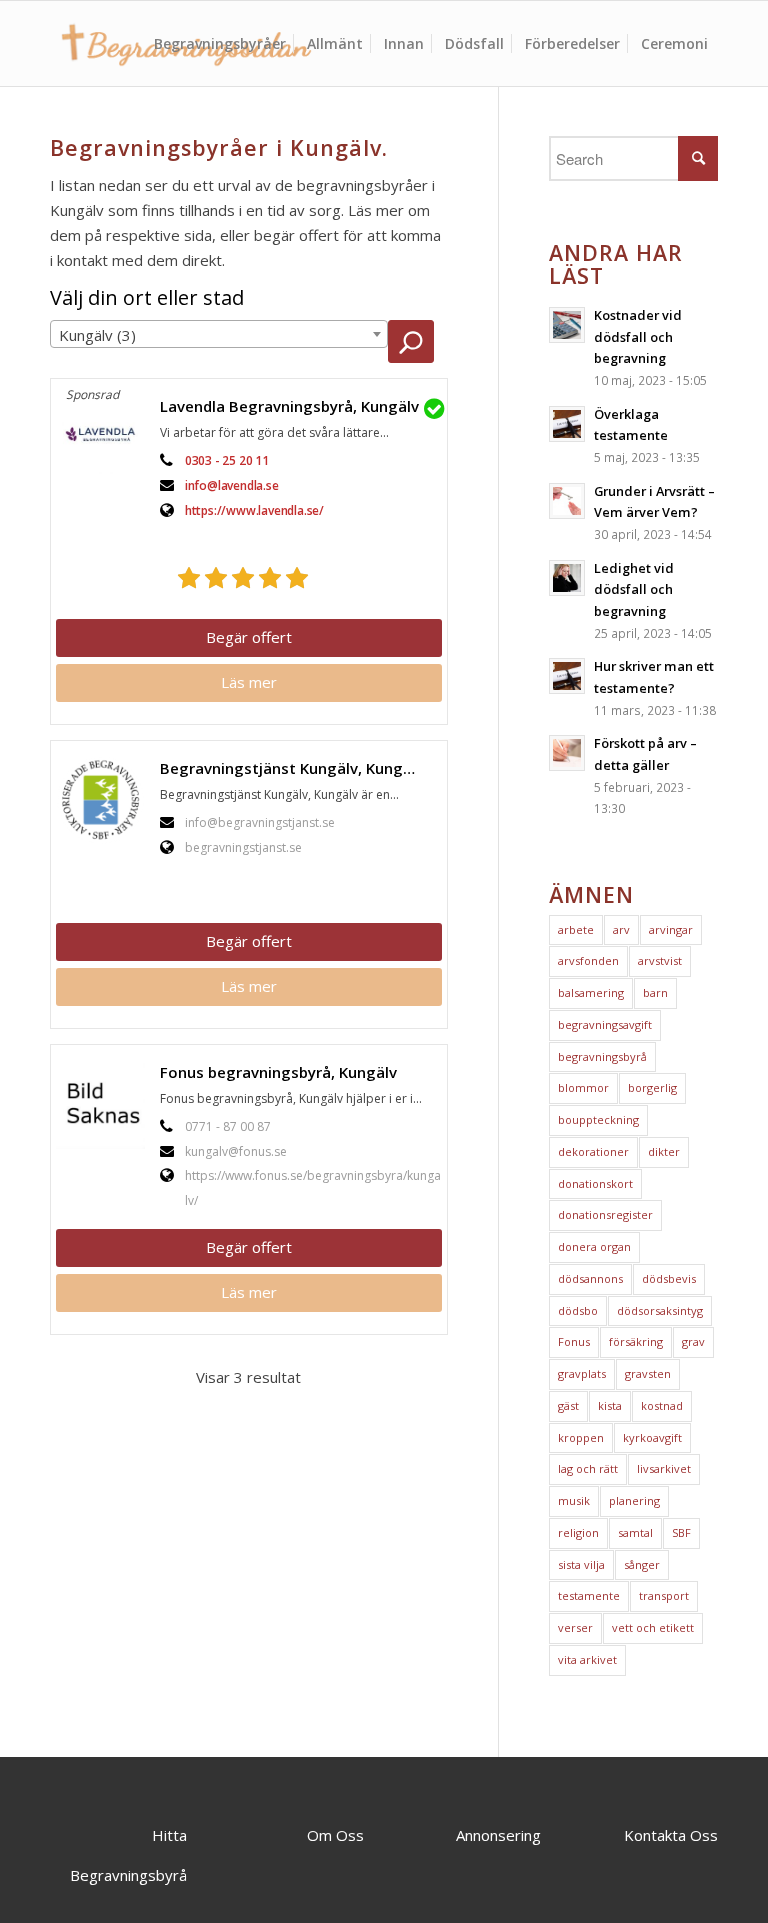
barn (655, 992)
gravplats (582, 1373)
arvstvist (660, 960)
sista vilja (581, 1564)
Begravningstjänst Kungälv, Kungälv (292, 768)
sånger (642, 1564)
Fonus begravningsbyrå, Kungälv (278, 1072)
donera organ (594, 1246)
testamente (589, 1595)
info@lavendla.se (232, 485)
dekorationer (593, 1151)
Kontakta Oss (671, 1835)
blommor (583, 1087)
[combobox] (219, 334)
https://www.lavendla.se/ (254, 510)
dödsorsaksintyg (660, 1310)
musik (574, 1500)
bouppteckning (598, 1119)
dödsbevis (669, 1278)
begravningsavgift (605, 1024)
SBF (681, 1532)
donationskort (595, 1183)
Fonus (574, 1341)
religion (578, 1532)
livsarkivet (664, 1468)
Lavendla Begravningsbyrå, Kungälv (289, 406)
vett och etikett (653, 1627)
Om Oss (335, 1835)
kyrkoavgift (652, 1437)
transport (664, 1595)
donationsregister (605, 1214)
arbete (576, 929)
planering (634, 1500)
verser (575, 1627)
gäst (568, 1405)
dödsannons (590, 1278)
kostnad (662, 1405)
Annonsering (498, 1835)
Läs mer (249, 682)
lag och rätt (588, 1468)
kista (610, 1405)
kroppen (581, 1437)
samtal (635, 1532)
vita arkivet (587, 1659)
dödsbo (578, 1310)
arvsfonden (588, 960)
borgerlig (652, 1087)
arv (621, 929)
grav (693, 1341)
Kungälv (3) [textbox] (97, 335)
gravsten (648, 1373)
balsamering (591, 992)
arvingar (671, 929)
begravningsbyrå (602, 1056)
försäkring (636, 1341)
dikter (664, 1151)
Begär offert (249, 637)
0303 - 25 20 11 (227, 460)
